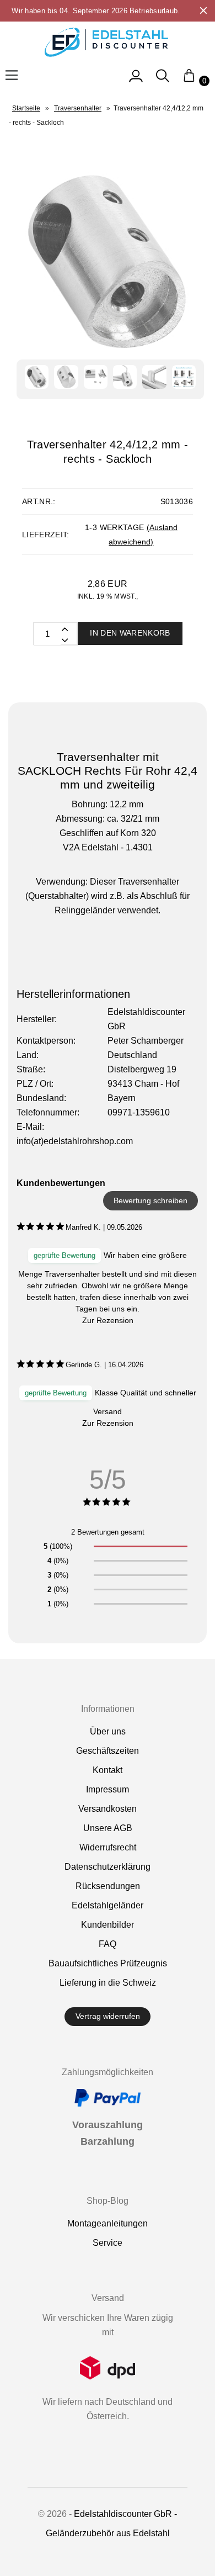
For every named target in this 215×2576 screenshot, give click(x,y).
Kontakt (108, 1770)
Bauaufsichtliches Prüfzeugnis (108, 1963)
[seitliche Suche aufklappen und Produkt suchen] (163, 81)
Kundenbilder (108, 1925)
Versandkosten (108, 1809)
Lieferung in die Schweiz (108, 1983)
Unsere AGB (108, 1828)
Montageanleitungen (108, 2223)
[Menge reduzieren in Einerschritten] (64, 628)
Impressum (108, 1789)
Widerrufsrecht (108, 1847)
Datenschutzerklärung (108, 1867)
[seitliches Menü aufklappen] (136, 81)
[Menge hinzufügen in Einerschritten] (64, 639)
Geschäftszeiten (108, 1751)
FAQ (108, 1944)
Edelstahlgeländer (108, 1905)
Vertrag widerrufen (108, 2016)
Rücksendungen (108, 1886)
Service (108, 2243)
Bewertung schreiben (150, 1200)
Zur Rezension (108, 1320)
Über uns (108, 1731)
